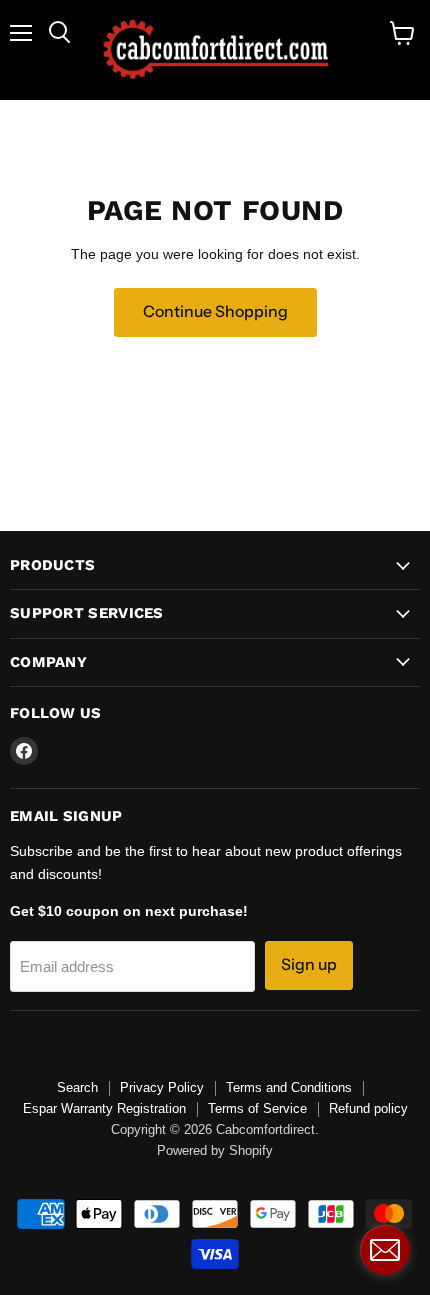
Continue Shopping (215, 311)
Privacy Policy (162, 1087)
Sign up (309, 964)
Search (77, 1087)
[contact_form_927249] (385, 1250)
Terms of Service (257, 1108)
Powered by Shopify (215, 1151)
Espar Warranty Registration (104, 1108)
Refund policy (368, 1108)
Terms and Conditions (289, 1087)
